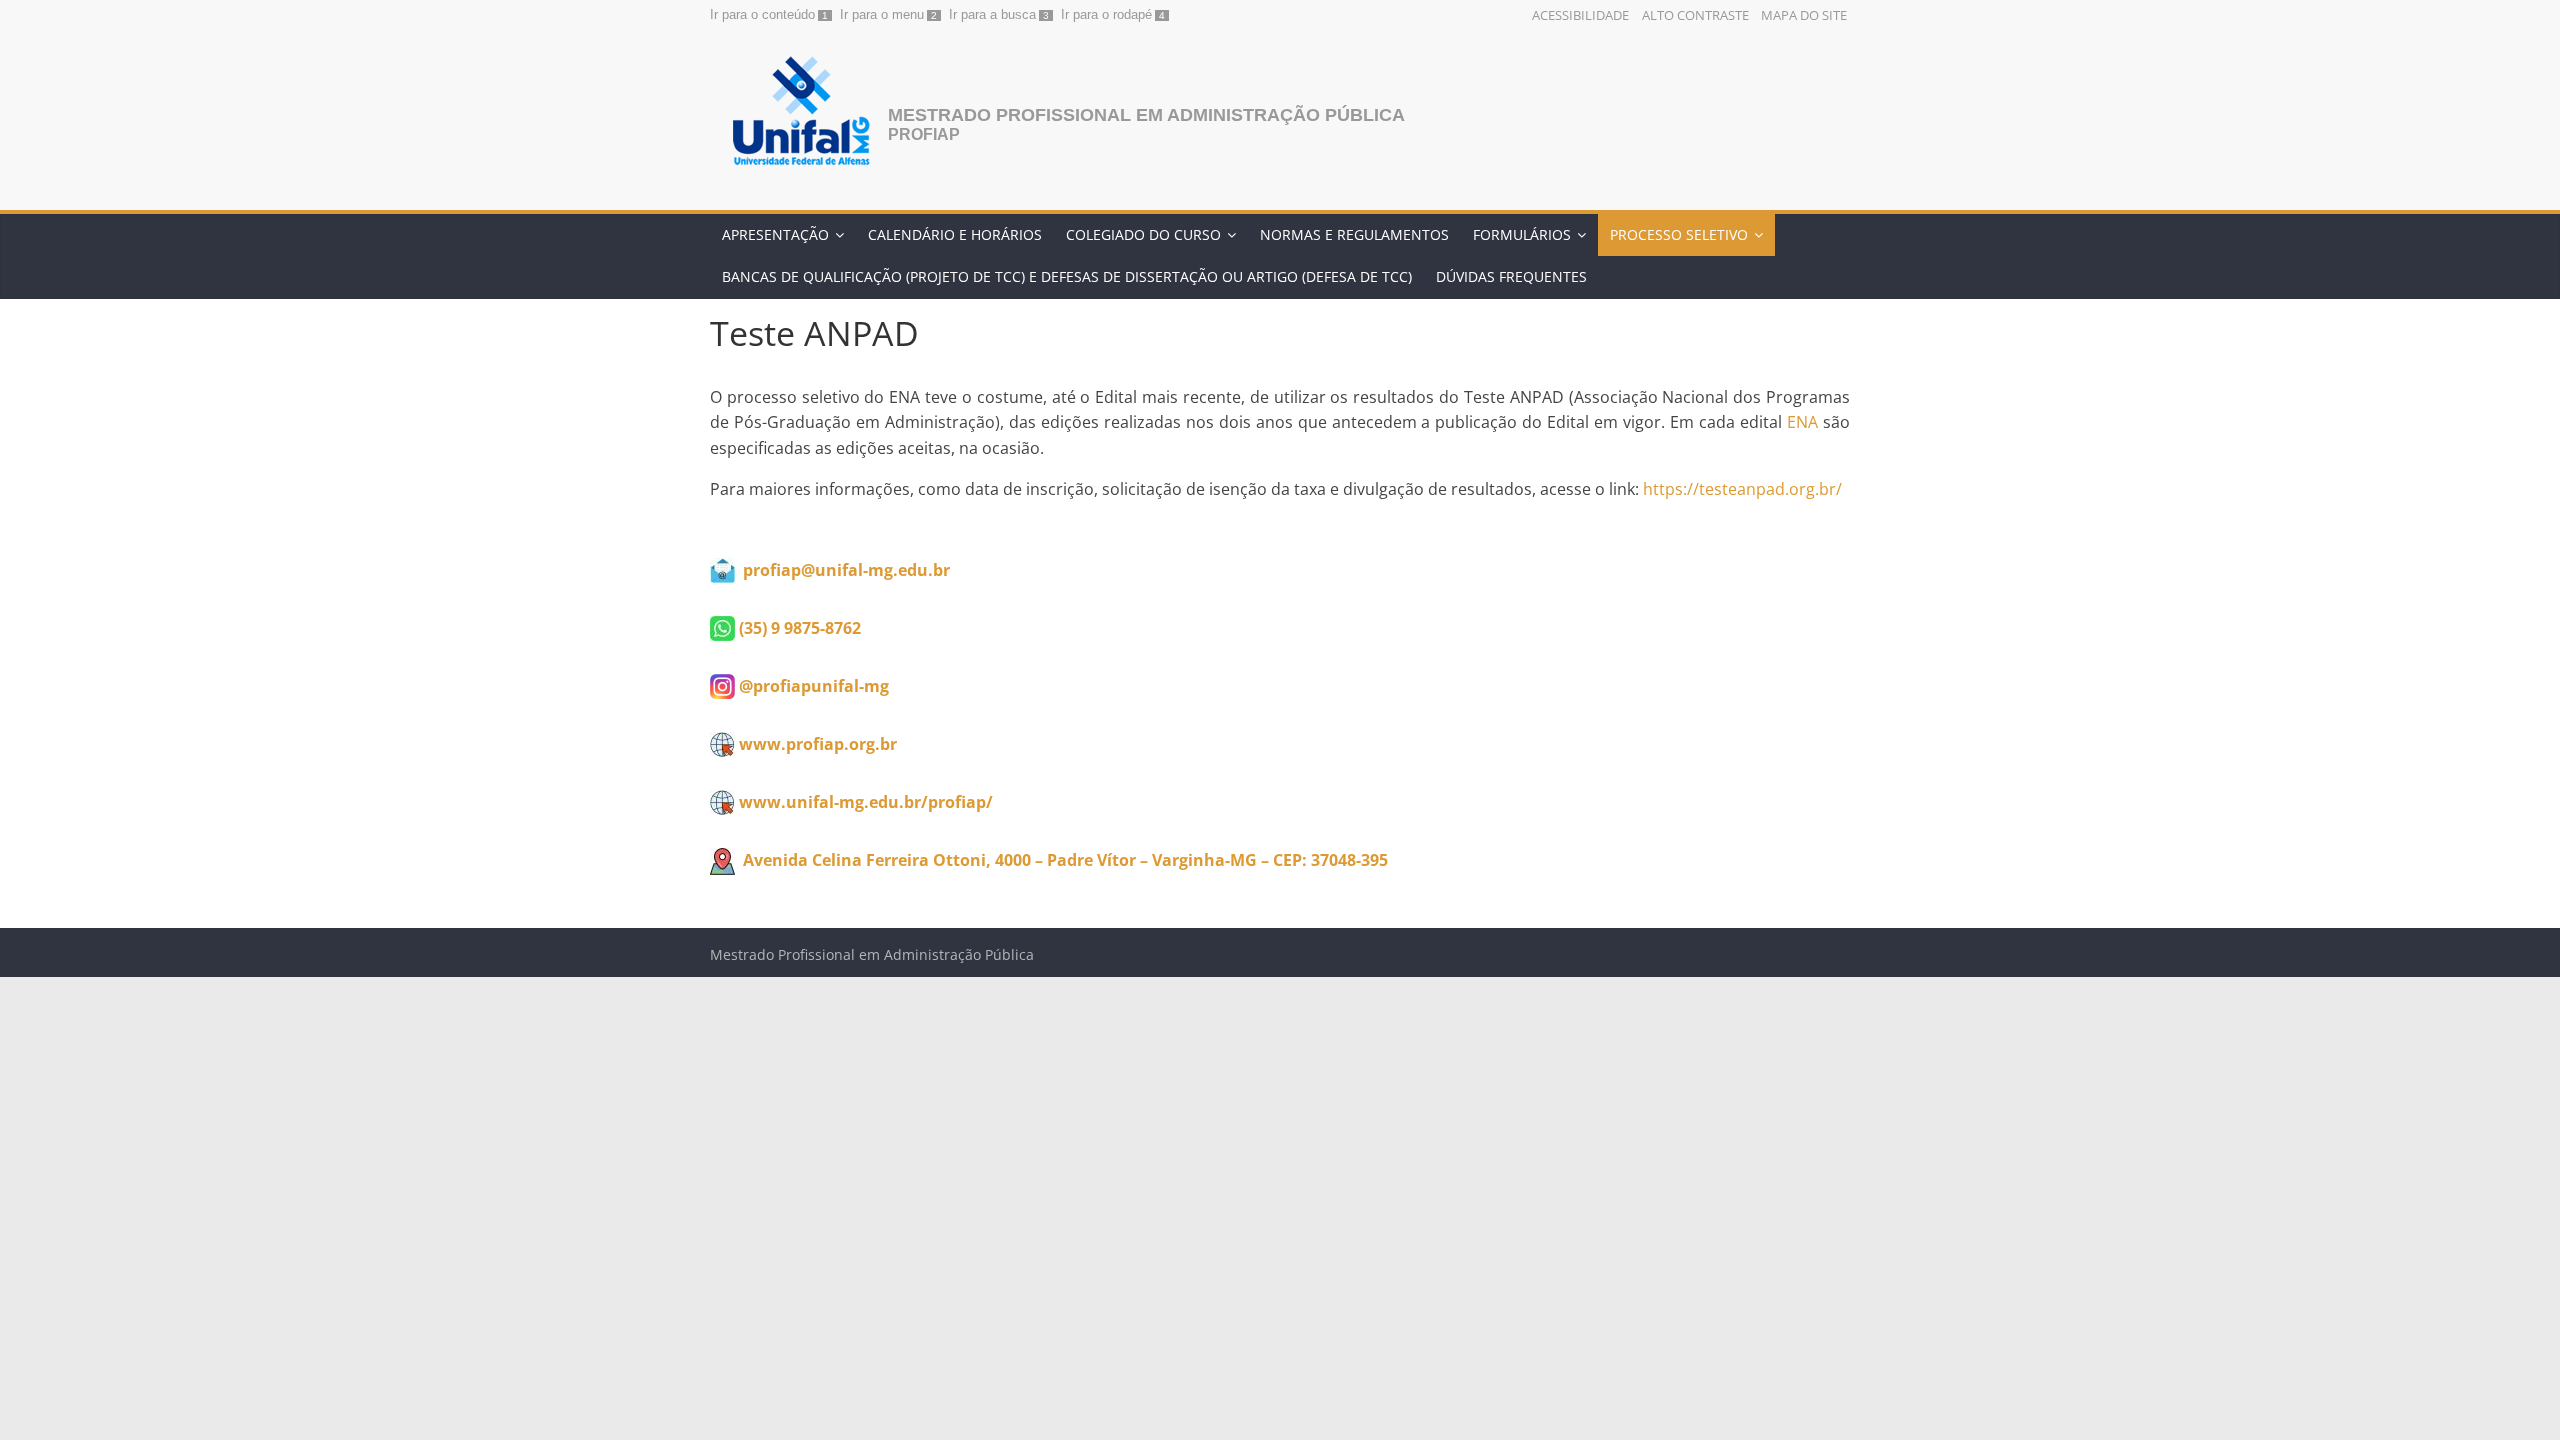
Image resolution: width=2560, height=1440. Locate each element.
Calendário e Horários (955, 234)
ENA (1802, 422)
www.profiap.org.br (818, 744)
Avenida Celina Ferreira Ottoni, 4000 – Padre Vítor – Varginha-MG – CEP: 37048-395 (1065, 860)
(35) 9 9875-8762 (800, 628)
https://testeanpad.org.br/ (1742, 489)
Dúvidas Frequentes (1511, 276)
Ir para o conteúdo (762, 14)
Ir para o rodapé (1106, 14)
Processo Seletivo (1679, 234)
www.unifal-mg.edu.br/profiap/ (866, 802)
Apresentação (775, 234)
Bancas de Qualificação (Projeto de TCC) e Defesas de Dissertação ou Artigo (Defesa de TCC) (1067, 276)
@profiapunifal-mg (814, 686)
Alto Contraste (1695, 15)
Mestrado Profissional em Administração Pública (1146, 115)
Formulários (1522, 234)
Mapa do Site (1804, 15)
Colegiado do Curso (1143, 234)
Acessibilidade (1580, 15)
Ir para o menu (882, 14)
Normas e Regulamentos (1354, 234)
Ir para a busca (992, 14)
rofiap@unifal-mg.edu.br (851, 570)
